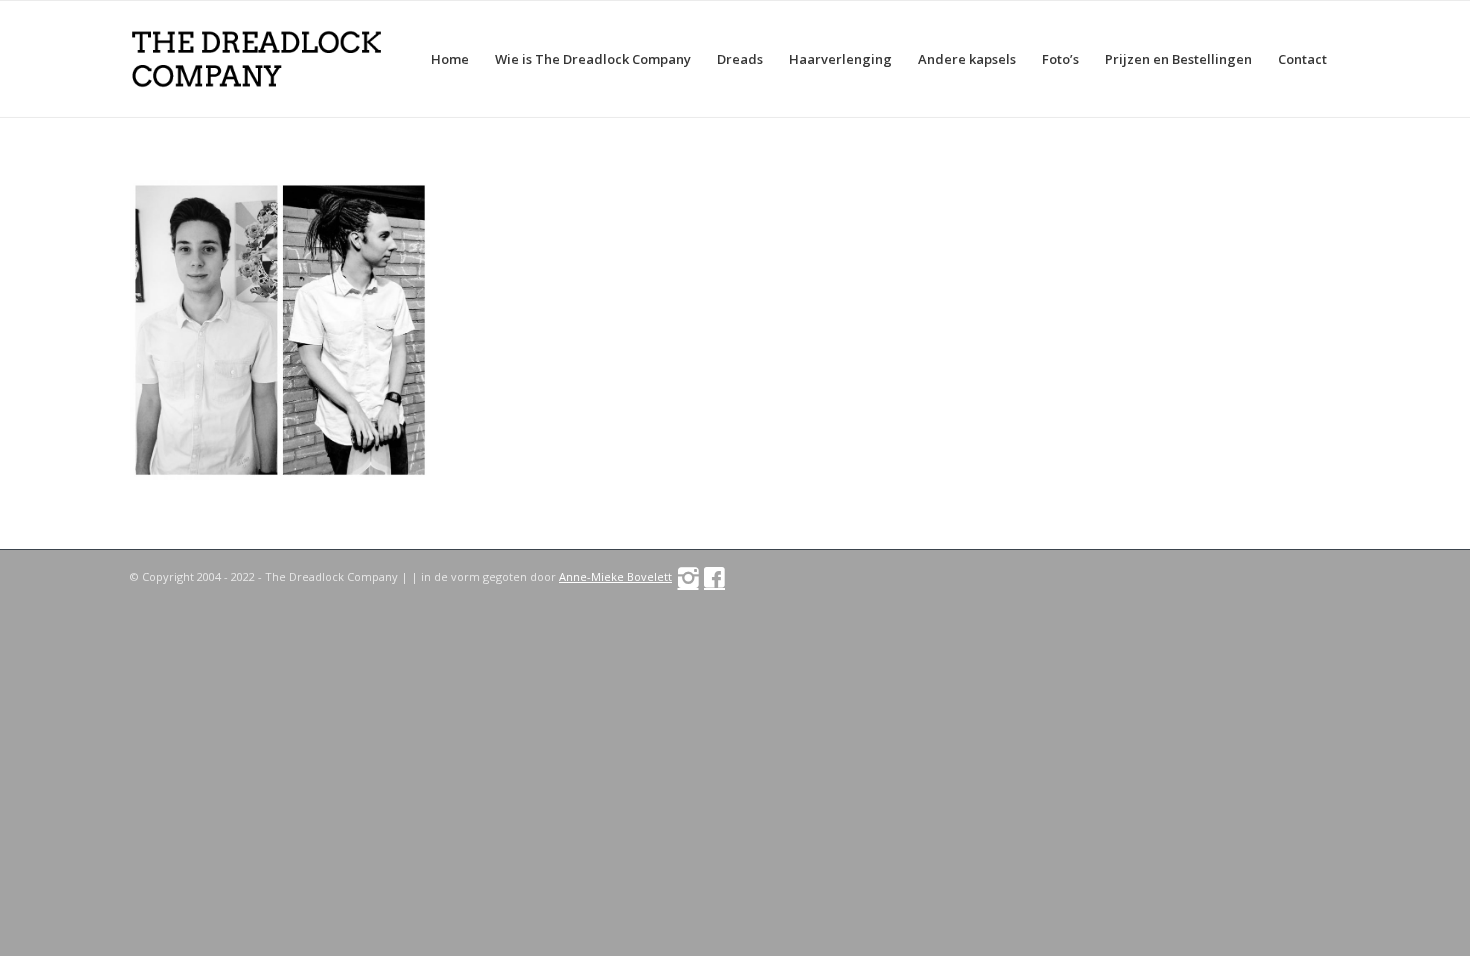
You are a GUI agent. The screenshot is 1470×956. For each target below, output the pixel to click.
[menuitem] (450, 59)
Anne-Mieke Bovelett (615, 576)
